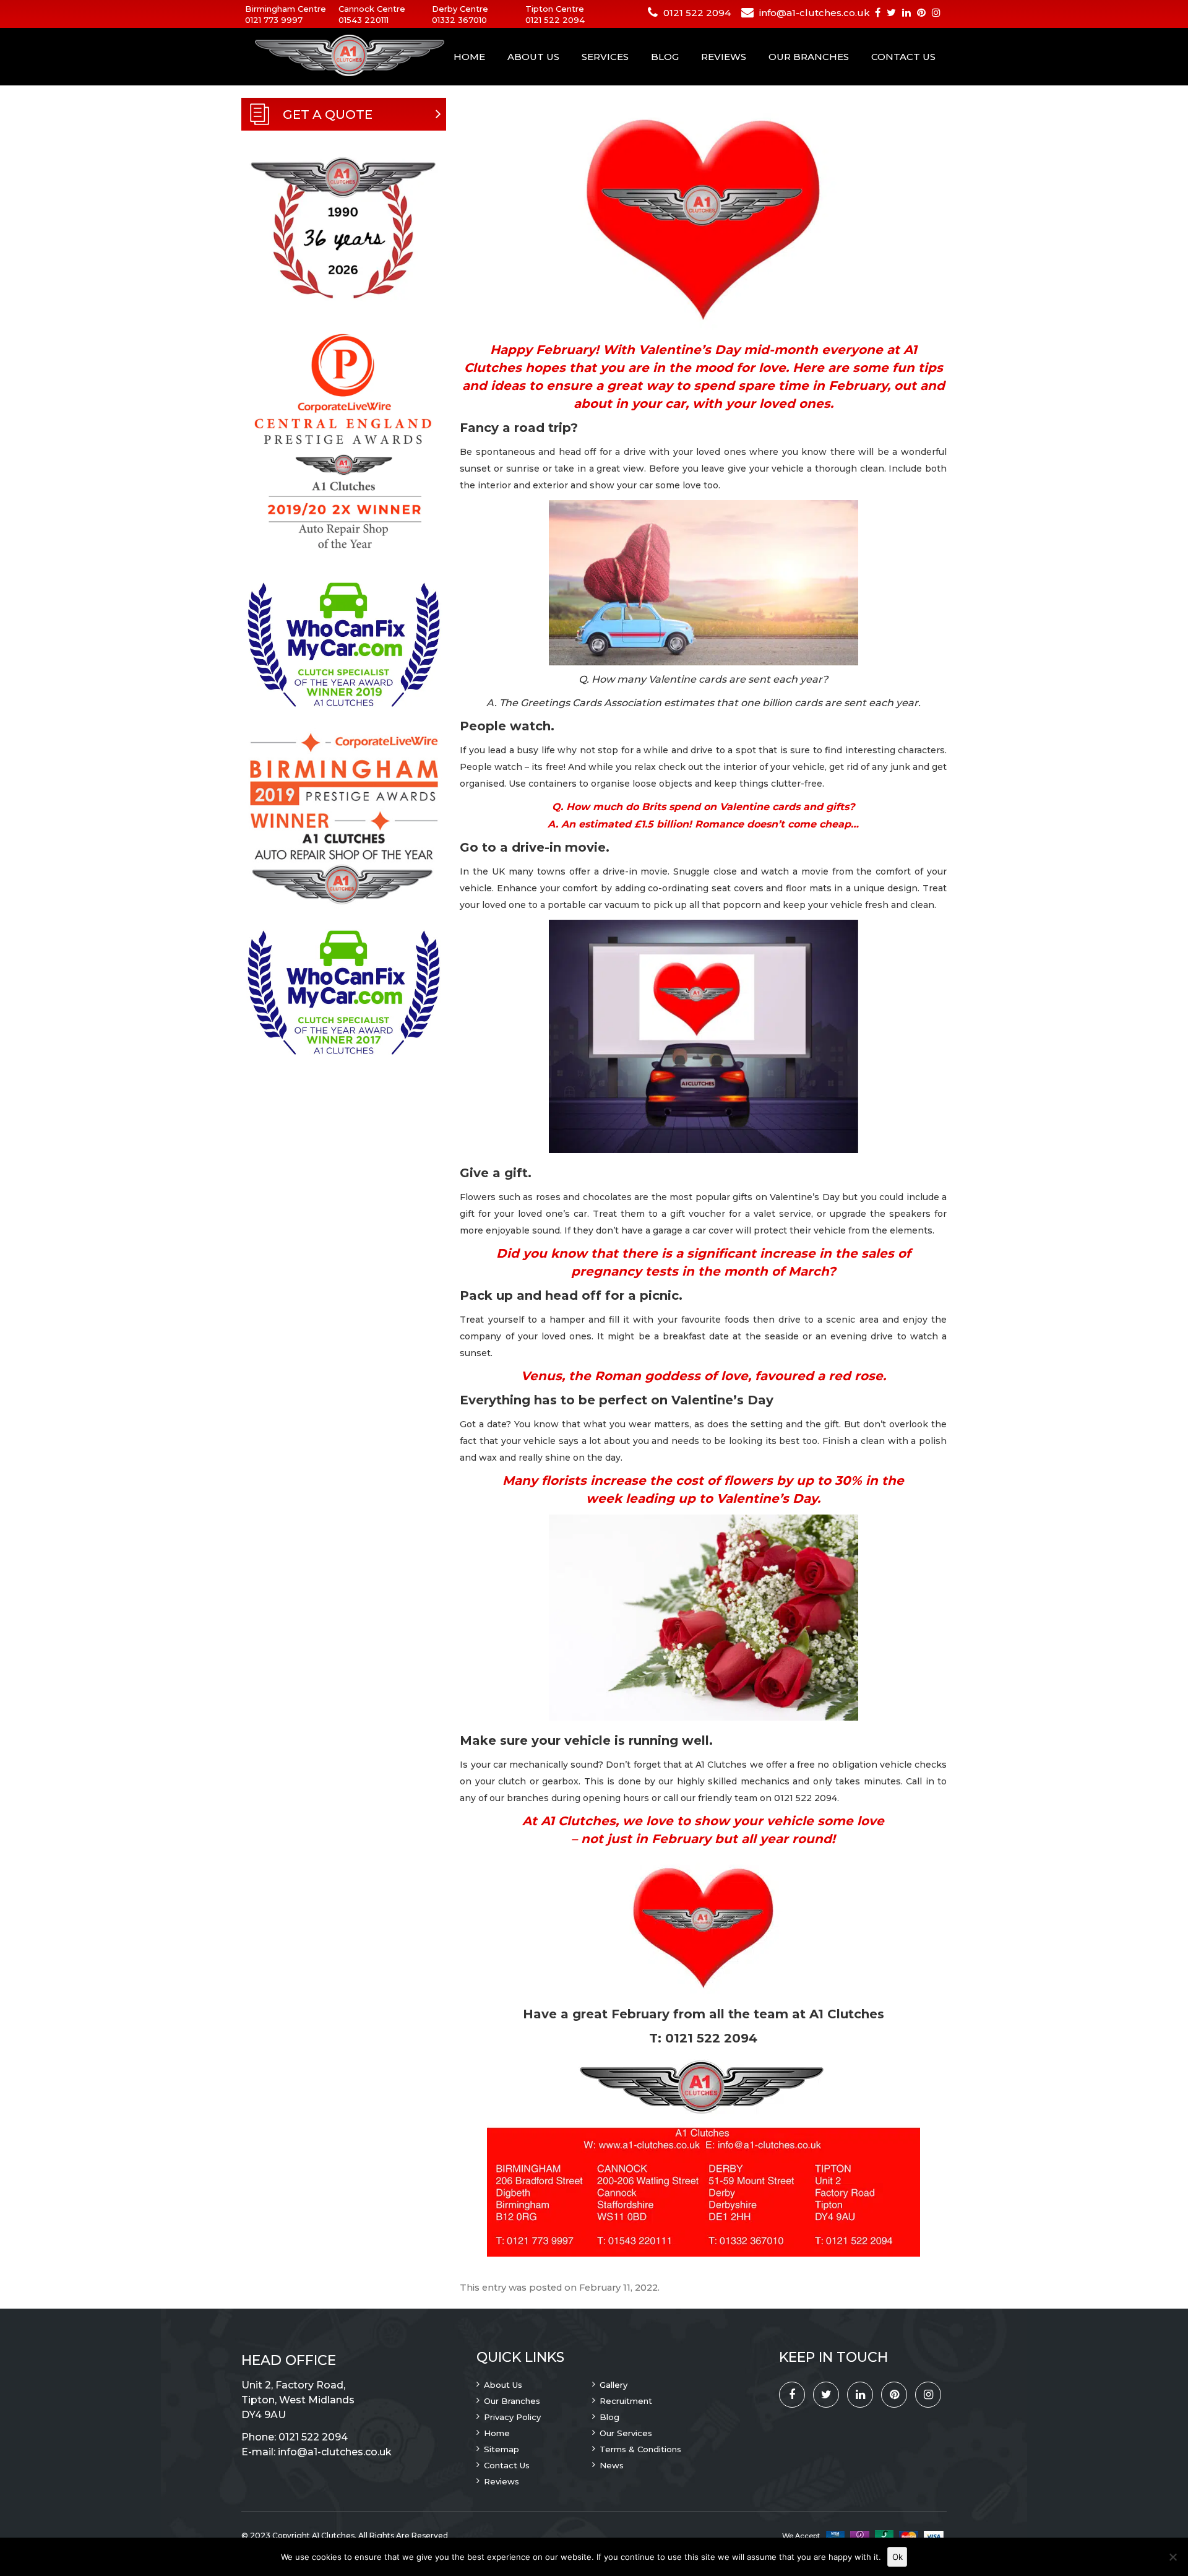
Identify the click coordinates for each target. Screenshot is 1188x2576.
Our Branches (809, 57)
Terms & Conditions (640, 2449)
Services (605, 57)
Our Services (626, 2433)
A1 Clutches (333, 2535)
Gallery (613, 2385)
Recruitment (626, 2401)
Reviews (724, 57)
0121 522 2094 (555, 20)
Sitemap (501, 2449)
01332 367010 (459, 20)
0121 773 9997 (274, 20)
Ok (897, 2557)
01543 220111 (364, 20)
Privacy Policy (512, 2417)
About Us (533, 57)
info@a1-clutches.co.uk (815, 13)
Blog (665, 57)
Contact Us (903, 57)
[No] (1173, 2557)
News (612, 2465)
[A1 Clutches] (334, 56)
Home (469, 57)
